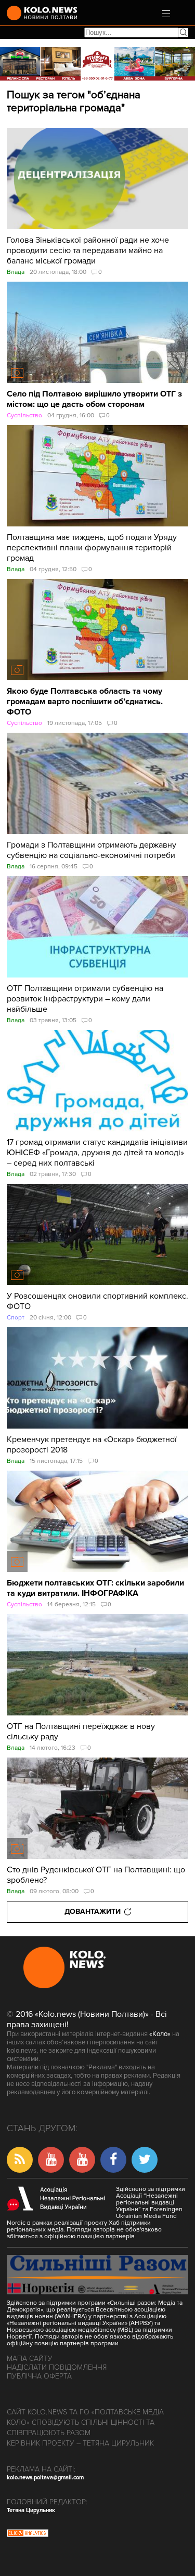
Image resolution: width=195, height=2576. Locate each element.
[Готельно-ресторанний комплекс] (97, 64)
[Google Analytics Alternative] (28, 2534)
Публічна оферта (39, 2376)
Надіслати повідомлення (57, 2367)
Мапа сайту (30, 2359)
